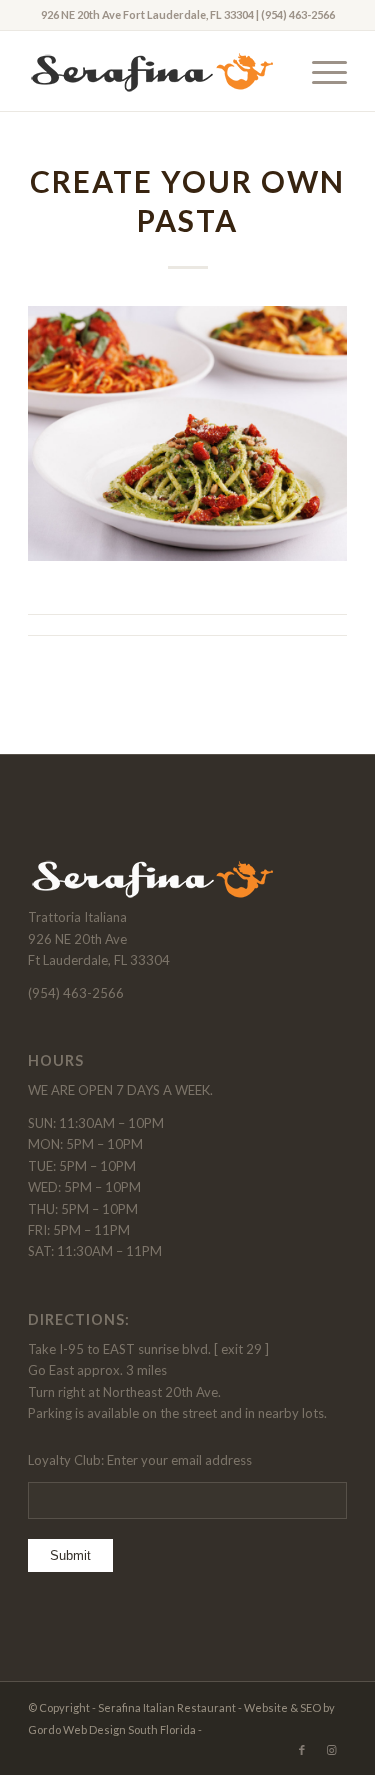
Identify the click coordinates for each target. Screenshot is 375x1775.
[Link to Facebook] (302, 1750)
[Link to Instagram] (332, 1750)
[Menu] (319, 71)
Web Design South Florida (129, 1729)
